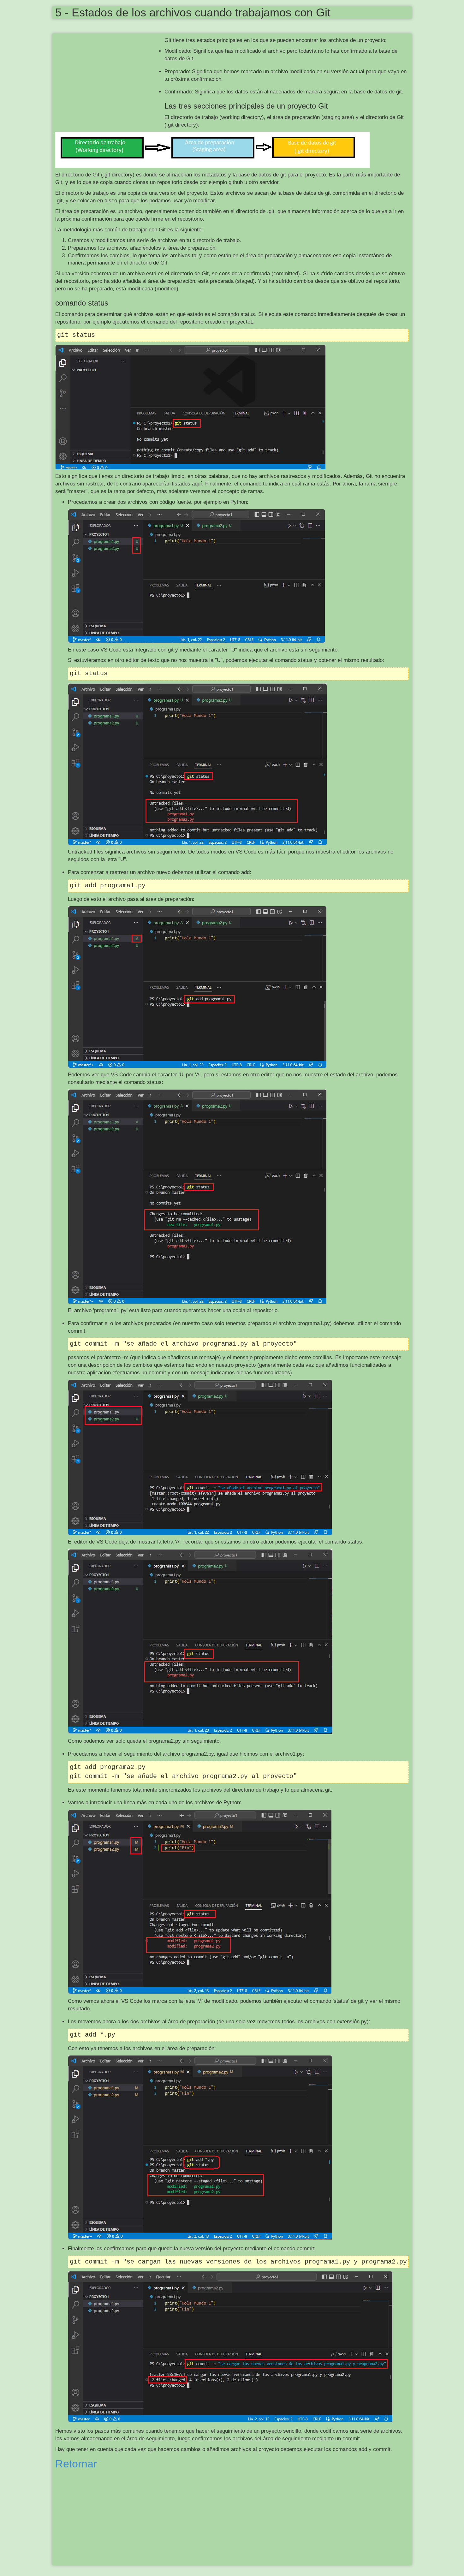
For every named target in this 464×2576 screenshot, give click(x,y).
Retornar (76, 2464)
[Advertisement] (110, 82)
